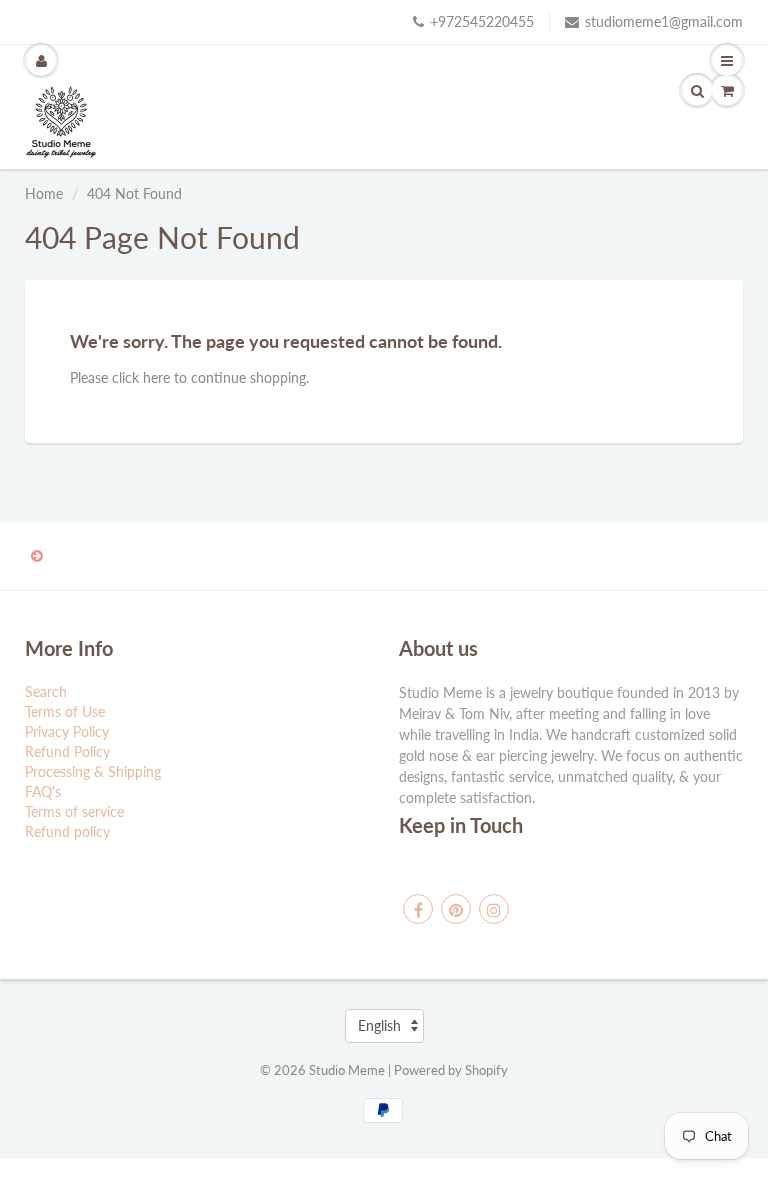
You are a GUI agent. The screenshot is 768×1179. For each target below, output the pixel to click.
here (156, 377)
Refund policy (67, 831)
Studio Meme (347, 1070)
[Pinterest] (456, 909)
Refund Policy (67, 751)
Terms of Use (65, 711)
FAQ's (43, 791)
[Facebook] (418, 909)
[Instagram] (494, 909)
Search (46, 691)
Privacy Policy (67, 731)
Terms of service (74, 811)
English (379, 1025)
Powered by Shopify (451, 1070)
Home (44, 193)
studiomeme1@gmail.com (664, 21)
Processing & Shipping (93, 771)
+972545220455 (482, 21)
